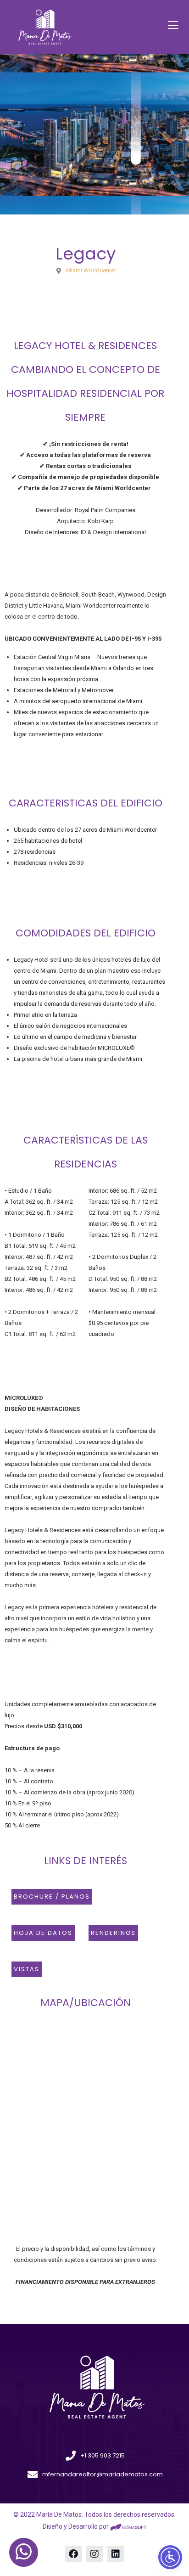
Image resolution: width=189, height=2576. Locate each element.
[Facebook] (73, 2554)
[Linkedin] (116, 2554)
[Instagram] (94, 2554)
